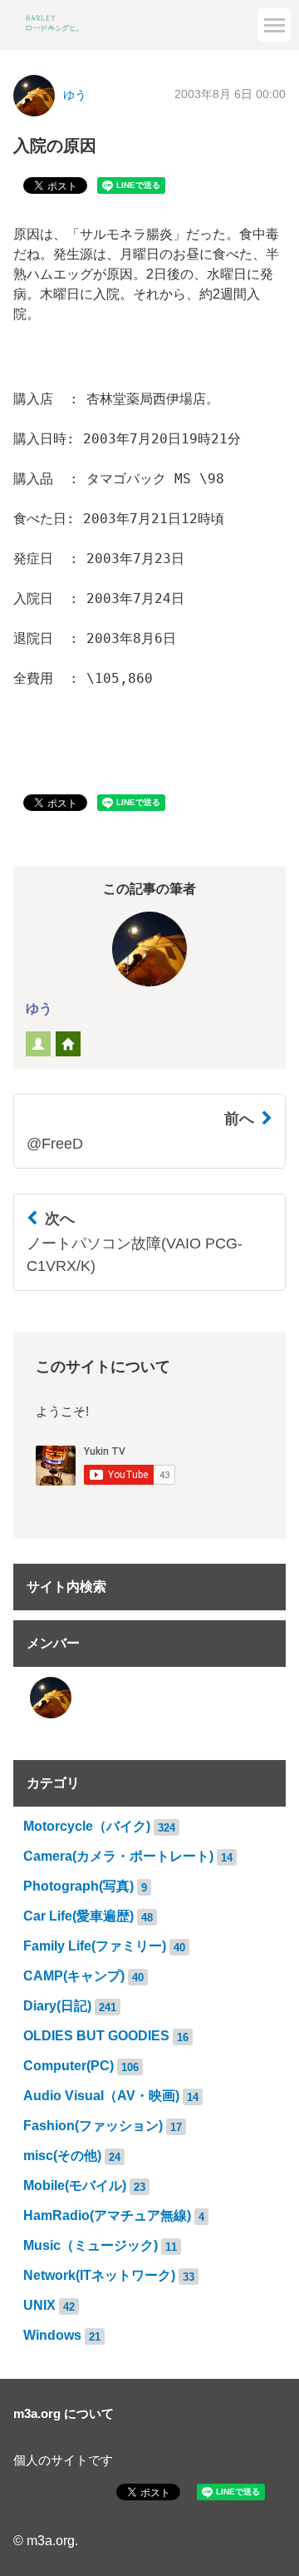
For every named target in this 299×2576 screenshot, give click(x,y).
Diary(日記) (57, 2006)
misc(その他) (62, 2156)
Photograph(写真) (78, 1886)
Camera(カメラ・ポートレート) (118, 1856)
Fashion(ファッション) (93, 2126)
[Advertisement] (149, 154)
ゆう (39, 1009)
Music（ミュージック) (91, 2245)
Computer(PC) (69, 2066)
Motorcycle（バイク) (87, 1826)
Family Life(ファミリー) (95, 1946)
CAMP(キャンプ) (74, 1976)
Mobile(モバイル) (75, 2185)
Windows (52, 2335)
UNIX (39, 2305)
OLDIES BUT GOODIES (96, 2036)
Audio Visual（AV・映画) (101, 2096)
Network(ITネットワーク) (99, 2275)
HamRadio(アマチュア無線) (107, 2215)
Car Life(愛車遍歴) (78, 1916)
